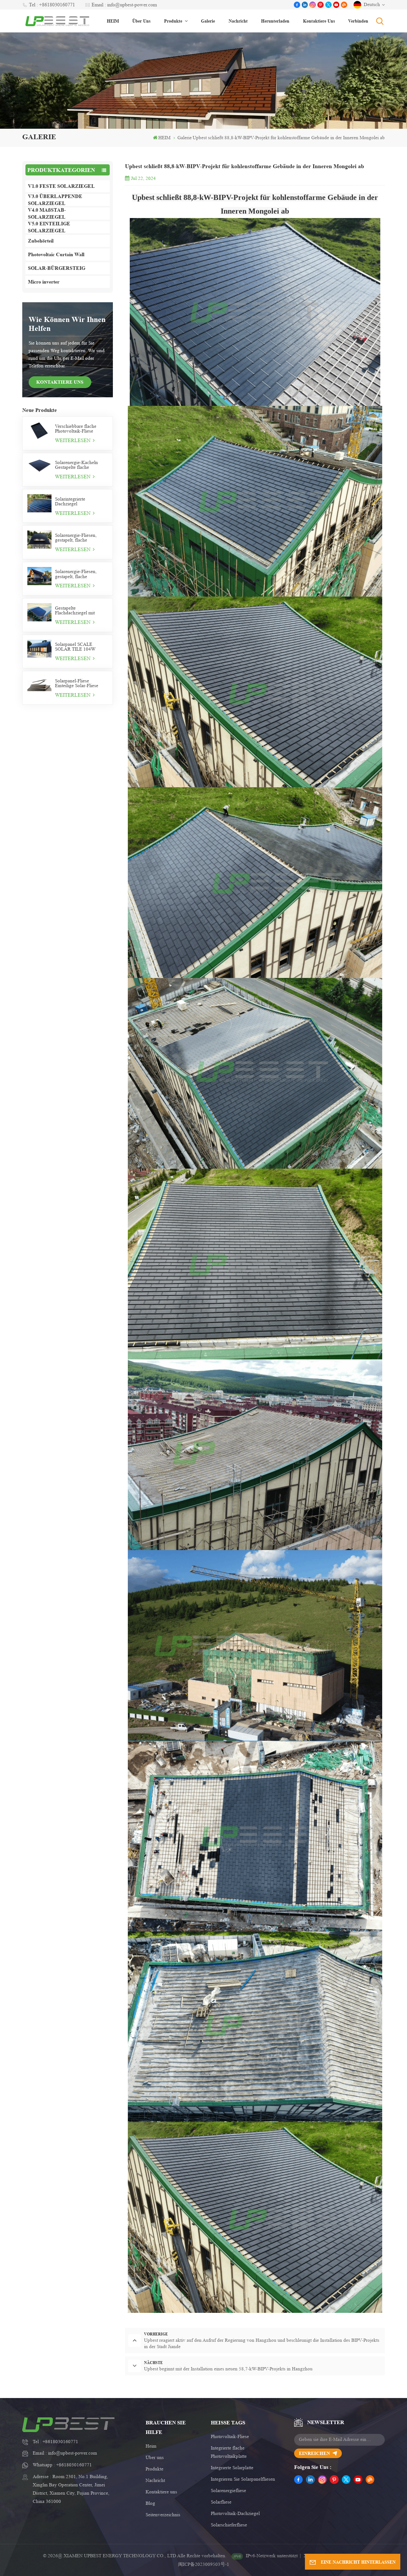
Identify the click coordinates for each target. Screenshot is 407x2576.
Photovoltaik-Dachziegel (235, 2514)
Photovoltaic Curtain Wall (56, 254)
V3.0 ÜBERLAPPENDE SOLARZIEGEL (55, 200)
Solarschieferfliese (229, 2525)
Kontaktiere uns (319, 21)
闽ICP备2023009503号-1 (204, 2564)
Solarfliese (221, 2502)
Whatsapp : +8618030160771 (62, 2465)
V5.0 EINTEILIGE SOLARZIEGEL (49, 227)
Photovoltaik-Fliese (230, 2437)
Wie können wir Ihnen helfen (67, 324)
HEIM (113, 21)
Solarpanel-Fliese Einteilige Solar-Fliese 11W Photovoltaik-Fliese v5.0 (79, 683)
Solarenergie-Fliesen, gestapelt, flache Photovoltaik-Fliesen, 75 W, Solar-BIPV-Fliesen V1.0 (79, 574)
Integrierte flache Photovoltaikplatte (229, 2452)
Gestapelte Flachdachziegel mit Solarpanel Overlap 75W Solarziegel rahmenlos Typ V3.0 (79, 611)
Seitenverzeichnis (163, 2515)
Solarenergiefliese (228, 2491)
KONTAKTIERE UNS (60, 382)
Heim (151, 2446)
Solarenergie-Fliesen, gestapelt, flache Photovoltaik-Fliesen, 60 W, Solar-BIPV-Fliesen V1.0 (79, 538)
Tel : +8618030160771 (52, 5)
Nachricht (238, 21)
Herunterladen (275, 21)
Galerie (208, 21)
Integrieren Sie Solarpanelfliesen (243, 2479)
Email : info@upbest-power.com (124, 5)
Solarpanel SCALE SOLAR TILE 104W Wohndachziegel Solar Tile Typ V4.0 (77, 647)
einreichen (314, 2453)
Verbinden (358, 21)
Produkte (174, 21)
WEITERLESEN (73, 440)
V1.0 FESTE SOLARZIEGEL (61, 186)
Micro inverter (44, 282)
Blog (150, 2503)
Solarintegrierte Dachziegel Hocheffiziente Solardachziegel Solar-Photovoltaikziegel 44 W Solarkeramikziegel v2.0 (79, 502)
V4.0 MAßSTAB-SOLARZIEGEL (47, 214)
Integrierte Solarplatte (232, 2468)
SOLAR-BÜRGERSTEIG (57, 268)
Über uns (141, 21)
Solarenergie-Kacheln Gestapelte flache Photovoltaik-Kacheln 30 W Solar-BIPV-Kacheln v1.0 (80, 465)
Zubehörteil (41, 241)
